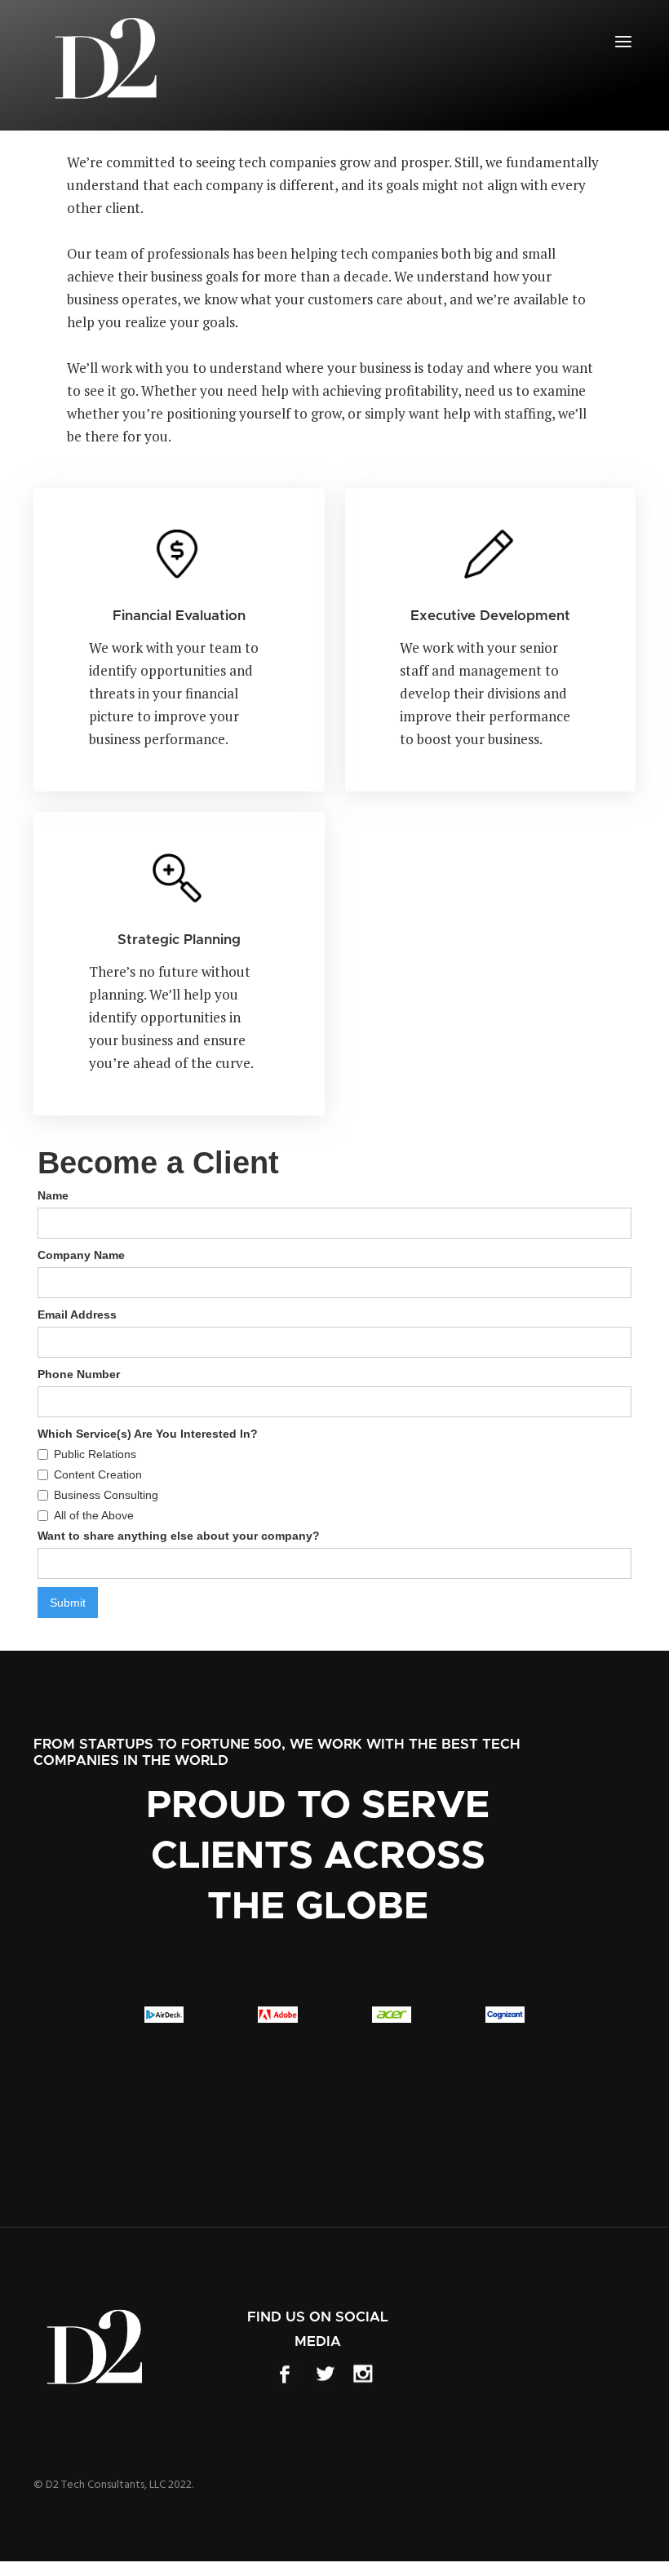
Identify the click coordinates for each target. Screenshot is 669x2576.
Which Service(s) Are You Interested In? (148, 1434)
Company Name (81, 1255)
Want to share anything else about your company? (179, 1536)
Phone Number (79, 1374)
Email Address (77, 1315)
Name (53, 1195)
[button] (623, 42)
